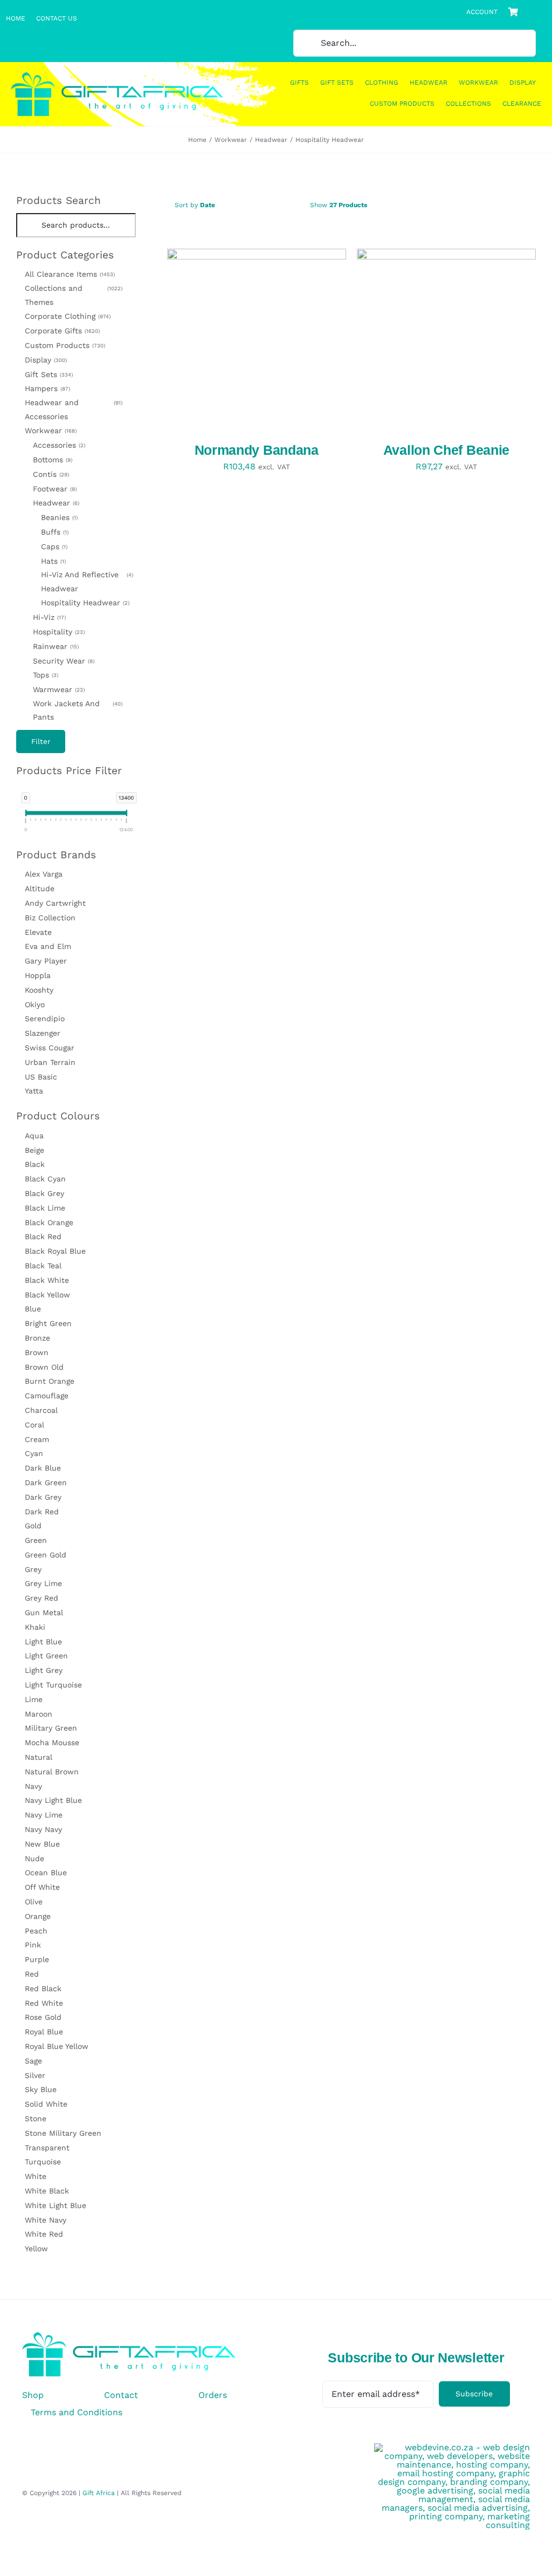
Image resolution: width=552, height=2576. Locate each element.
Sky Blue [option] (41, 2089)
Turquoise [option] (43, 2162)
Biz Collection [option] (50, 918)
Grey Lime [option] (43, 1583)
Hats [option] (53, 561)
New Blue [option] (42, 1844)
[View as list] (437, 205)
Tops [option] (45, 675)
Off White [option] (42, 1887)
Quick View (300, 340)
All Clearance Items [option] (69, 274)
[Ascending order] (289, 205)
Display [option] (45, 360)
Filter (41, 742)
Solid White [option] (46, 2104)
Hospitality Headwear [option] (84, 603)
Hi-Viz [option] (49, 617)
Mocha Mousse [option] (52, 1743)
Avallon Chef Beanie (446, 450)
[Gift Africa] (129, 2336)
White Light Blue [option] (56, 2205)
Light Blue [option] (43, 1642)
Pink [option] (33, 1945)
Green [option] (36, 1540)
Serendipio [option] (45, 1019)
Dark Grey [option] (43, 1497)
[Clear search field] (129, 225)
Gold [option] (33, 1526)
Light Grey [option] (44, 1670)
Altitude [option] (40, 889)
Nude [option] (34, 1858)
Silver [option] (35, 2075)
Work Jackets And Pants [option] (77, 710)
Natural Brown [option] (52, 1772)
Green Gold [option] (46, 1555)
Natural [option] (39, 1757)
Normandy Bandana (257, 450)
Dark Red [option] (42, 1512)
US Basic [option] (41, 1077)
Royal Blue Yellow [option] (57, 2046)
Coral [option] (34, 1425)
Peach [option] (36, 1931)
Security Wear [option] (63, 661)
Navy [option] (33, 1786)
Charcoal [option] (41, 1410)
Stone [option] (36, 2119)
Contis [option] (50, 474)
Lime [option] (34, 1699)
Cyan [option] (34, 1453)
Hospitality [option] (58, 632)
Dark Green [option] (46, 1482)
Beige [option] (34, 1150)
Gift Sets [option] (48, 374)
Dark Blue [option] (43, 1468)
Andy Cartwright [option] (55, 903)
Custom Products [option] (64, 345)
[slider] (26, 815)
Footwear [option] (54, 489)
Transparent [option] (47, 2148)
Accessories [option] (58, 445)
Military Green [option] (51, 1728)
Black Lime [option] (45, 1208)
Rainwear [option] (55, 646)
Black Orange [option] (49, 1222)
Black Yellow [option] (47, 1295)
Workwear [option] (50, 431)
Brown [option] (37, 1352)
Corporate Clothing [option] (67, 316)
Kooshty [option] (39, 990)
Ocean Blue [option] (46, 1873)
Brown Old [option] (44, 1367)
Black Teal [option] (43, 1266)
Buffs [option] (54, 532)
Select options (223, 340)
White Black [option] (47, 2191)
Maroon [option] (39, 1714)
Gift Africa (99, 2493)
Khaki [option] (35, 1627)
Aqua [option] (34, 1136)
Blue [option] (33, 1309)
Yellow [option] (36, 2249)
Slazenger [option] (43, 1033)
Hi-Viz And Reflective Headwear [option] (86, 582)
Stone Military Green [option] (63, 2133)
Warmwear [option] (58, 689)
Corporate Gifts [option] (61, 331)
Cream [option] (37, 1439)
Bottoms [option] (52, 460)
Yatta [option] (34, 1091)
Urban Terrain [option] (50, 1062)
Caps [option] (53, 546)
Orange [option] (38, 1916)
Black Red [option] (43, 1236)
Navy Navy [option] (43, 1829)
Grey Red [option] (42, 1598)
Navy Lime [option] (44, 1815)
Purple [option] (37, 1959)
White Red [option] (44, 2234)
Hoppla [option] (38, 975)
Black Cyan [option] (45, 1179)
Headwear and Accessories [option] (73, 409)
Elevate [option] (38, 932)
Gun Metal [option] (44, 1612)
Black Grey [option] (44, 1193)
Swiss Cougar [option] (50, 1048)
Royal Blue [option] (44, 2032)
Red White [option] (44, 2003)
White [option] (36, 2176)
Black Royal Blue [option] (55, 1251)
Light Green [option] (46, 1656)
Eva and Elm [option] (48, 946)
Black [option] (35, 1164)
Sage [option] (33, 2061)
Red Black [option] (43, 1989)
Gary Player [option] (46, 961)
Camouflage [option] (47, 1396)
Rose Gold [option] (43, 2017)
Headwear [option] (55, 503)
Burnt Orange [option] (50, 1381)
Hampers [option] (47, 388)
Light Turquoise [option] (53, 1685)
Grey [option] (33, 1569)
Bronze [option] (37, 1338)
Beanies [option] (58, 517)
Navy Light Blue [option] (53, 1800)
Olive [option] (34, 1902)
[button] (76, 255)
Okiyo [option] (35, 1005)
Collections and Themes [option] (73, 295)
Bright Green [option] (48, 1323)
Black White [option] (47, 1280)
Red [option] (32, 1974)
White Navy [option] (46, 2220)
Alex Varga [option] (44, 874)
